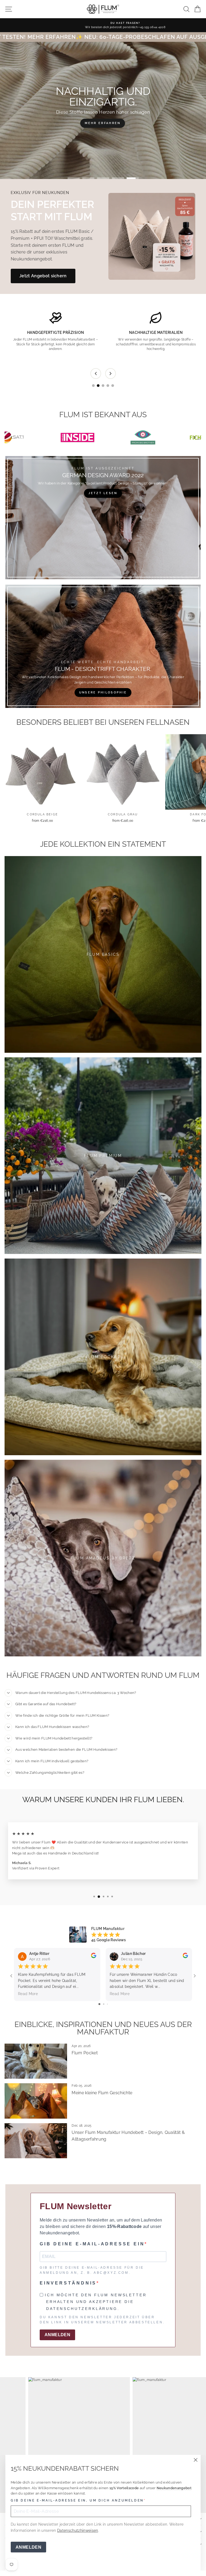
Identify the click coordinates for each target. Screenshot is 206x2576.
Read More (28, 1994)
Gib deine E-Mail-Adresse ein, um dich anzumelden (77, 2500)
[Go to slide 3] (103, 386)
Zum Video (103, 123)
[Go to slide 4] (108, 386)
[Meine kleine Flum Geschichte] (36, 2101)
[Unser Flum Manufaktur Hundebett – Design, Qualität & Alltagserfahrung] (36, 2141)
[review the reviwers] (94, 1957)
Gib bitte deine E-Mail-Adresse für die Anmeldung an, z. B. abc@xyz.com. (92, 2270)
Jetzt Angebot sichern (43, 276)
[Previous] (96, 374)
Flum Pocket (85, 2053)
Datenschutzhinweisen (78, 2530)
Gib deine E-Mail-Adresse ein (92, 2244)
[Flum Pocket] (36, 2061)
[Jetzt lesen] (103, 518)
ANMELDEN (28, 2547)
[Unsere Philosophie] (103, 646)
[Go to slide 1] (93, 386)
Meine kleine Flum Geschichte (102, 2093)
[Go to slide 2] (98, 386)
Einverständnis (68, 2283)
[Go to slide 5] (113, 386)
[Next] (111, 374)
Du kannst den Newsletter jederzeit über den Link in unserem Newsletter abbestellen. (102, 2320)
